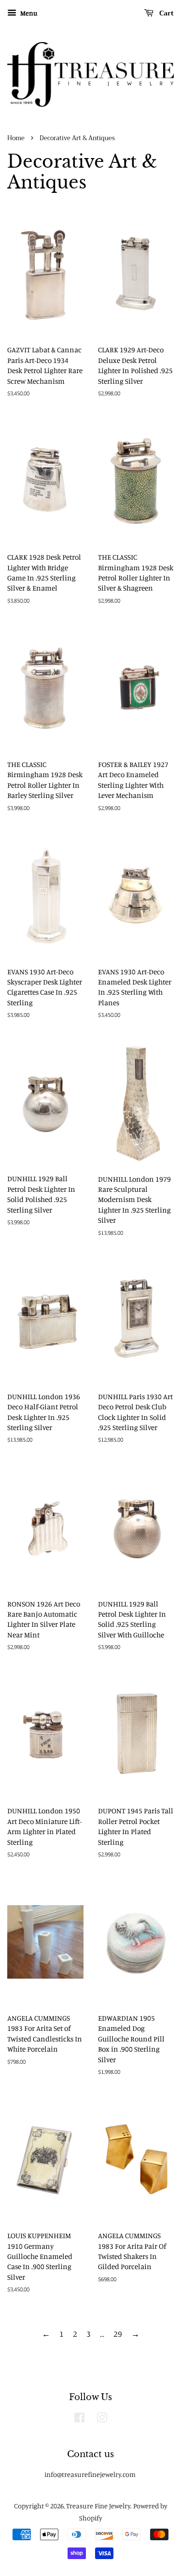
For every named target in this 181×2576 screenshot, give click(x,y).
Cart (166, 13)
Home (16, 138)
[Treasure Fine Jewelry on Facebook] (79, 2419)
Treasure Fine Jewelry (98, 2506)
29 (118, 2334)
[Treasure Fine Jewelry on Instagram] (102, 2419)
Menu (28, 13)
